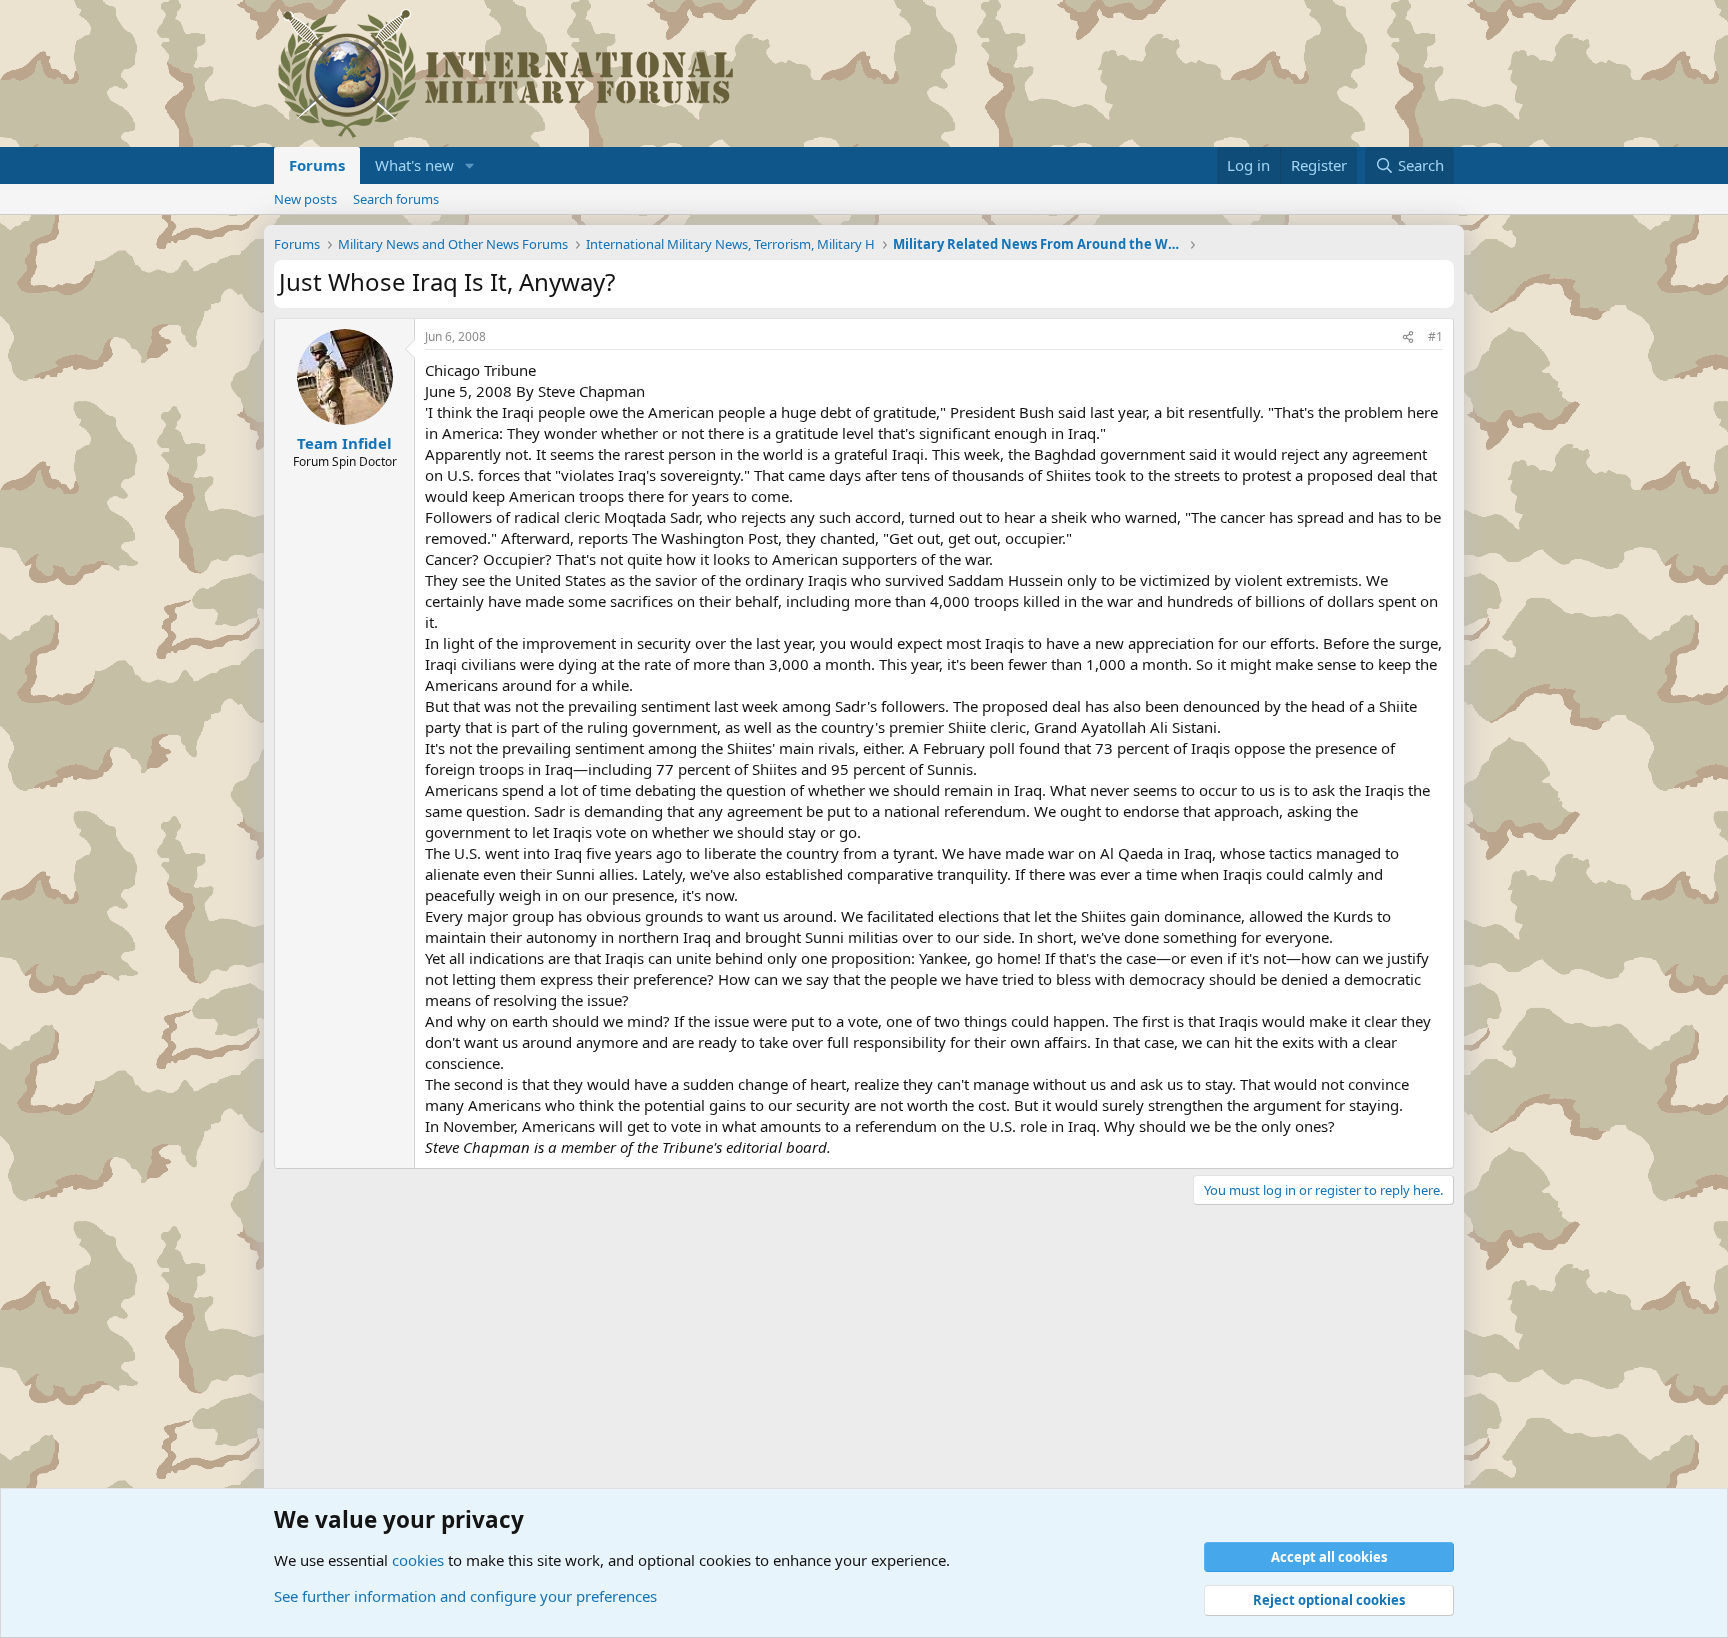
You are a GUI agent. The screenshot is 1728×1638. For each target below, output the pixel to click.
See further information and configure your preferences (465, 1596)
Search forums (396, 199)
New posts (305, 199)
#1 (1435, 336)
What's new (414, 165)
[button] (470, 165)
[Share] (1408, 337)
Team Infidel (344, 443)
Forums (317, 165)
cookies (418, 1560)
